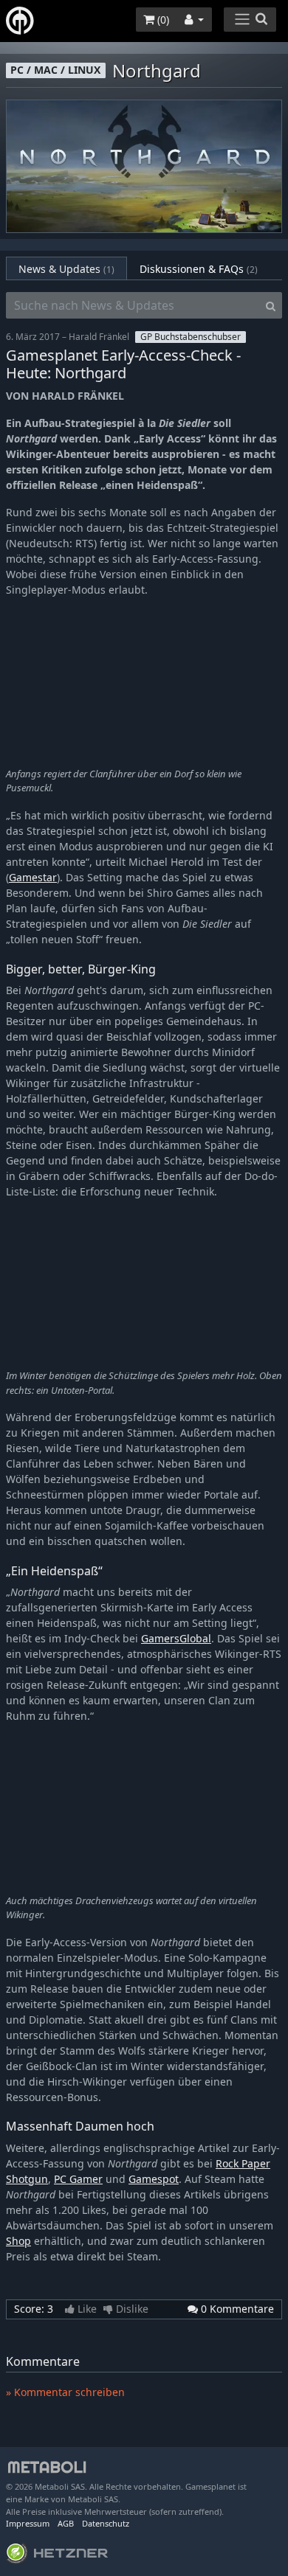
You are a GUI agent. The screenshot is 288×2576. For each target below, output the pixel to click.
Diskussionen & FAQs (199, 269)
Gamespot (154, 2179)
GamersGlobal (176, 1638)
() (162, 20)
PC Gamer (78, 2179)
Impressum (28, 2523)
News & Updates (66, 269)
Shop (18, 2241)
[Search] (271, 305)
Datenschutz (106, 2523)
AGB (66, 2523)
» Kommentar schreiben (65, 2392)
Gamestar (33, 877)
